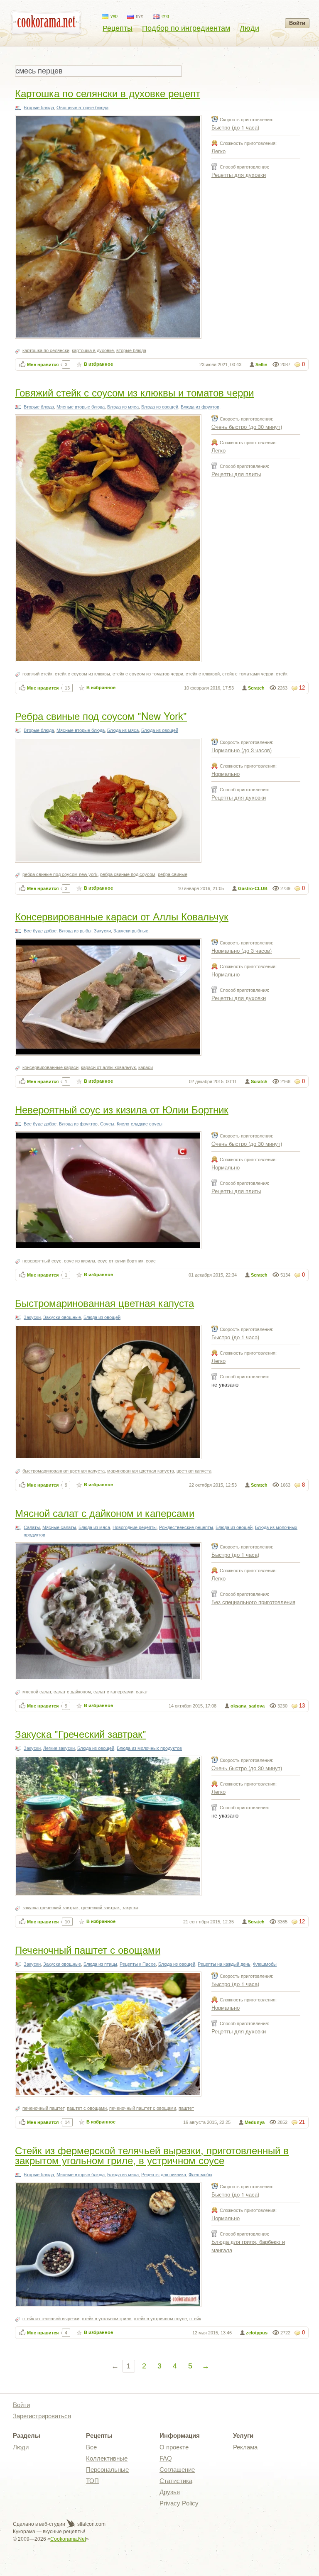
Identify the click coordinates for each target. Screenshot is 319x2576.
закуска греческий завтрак (50, 1908)
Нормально (226, 774)
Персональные (107, 2470)
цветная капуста (194, 1471)
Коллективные (107, 2458)
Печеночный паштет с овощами (88, 1949)
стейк (282, 674)
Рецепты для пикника (164, 2175)
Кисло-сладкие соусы (140, 1124)
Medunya (255, 2122)
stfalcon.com (91, 2524)
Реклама (245, 2447)
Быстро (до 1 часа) (235, 127)
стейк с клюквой (203, 674)
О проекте (174, 2447)
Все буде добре (40, 931)
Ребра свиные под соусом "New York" (101, 716)
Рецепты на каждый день (224, 1964)
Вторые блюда (39, 108)
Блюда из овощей (160, 407)
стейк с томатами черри (248, 674)
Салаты (32, 1527)
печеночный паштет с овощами (143, 2108)
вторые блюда (131, 350)
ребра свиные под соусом (128, 874)
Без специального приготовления (253, 1602)
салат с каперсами (113, 1692)
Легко (218, 151)
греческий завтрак (100, 1908)
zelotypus (257, 2333)
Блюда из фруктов (200, 407)
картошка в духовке (93, 350)
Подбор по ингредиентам (186, 28)
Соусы (107, 1124)
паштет (186, 2108)
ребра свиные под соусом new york (60, 874)
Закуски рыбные (131, 931)
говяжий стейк (37, 674)
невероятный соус (42, 1261)
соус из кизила (80, 1261)
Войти (297, 23)
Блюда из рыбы (75, 931)
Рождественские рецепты (186, 1527)
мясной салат (37, 1692)
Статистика (176, 2481)
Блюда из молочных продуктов (149, 1748)
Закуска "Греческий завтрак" (81, 1733)
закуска (130, 1908)
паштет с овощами (87, 2108)
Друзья (170, 2492)
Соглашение (177, 2470)
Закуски (102, 931)
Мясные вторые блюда (81, 407)
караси (146, 1067)
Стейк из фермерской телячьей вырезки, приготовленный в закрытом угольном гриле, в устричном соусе (152, 2155)
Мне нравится (43, 365)
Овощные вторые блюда (82, 108)
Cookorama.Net (68, 2539)
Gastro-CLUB (253, 888)
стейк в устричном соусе (160, 2319)
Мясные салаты (59, 1527)
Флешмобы (265, 1964)
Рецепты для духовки (239, 175)
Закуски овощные (62, 1317)
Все (91, 2447)
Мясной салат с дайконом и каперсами (105, 1513)
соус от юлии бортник (120, 1261)
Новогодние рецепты (135, 1527)
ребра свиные (173, 874)
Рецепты (118, 28)
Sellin (261, 365)
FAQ (166, 2458)
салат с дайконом (72, 1692)
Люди (249, 28)
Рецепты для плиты (236, 474)
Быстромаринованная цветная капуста (104, 1303)
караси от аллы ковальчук (108, 1067)
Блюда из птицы (100, 1964)
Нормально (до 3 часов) (242, 750)
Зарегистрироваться (42, 2416)
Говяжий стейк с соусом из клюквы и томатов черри (134, 392)
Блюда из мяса (123, 407)
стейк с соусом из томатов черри (148, 674)
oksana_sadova (248, 1706)
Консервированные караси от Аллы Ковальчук (122, 916)
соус (151, 1261)
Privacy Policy (179, 2503)
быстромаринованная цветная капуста (64, 1471)
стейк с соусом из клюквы (82, 674)
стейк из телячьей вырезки (51, 2319)
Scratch (256, 688)
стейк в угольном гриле (107, 2319)
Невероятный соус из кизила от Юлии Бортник (122, 1109)
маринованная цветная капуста (141, 1471)
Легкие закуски (59, 1748)
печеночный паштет (43, 2108)
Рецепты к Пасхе (138, 1964)
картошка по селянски (46, 350)
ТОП (92, 2481)
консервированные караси (50, 1067)
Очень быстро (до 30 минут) (247, 427)
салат (142, 1692)
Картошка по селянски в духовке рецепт (108, 93)
